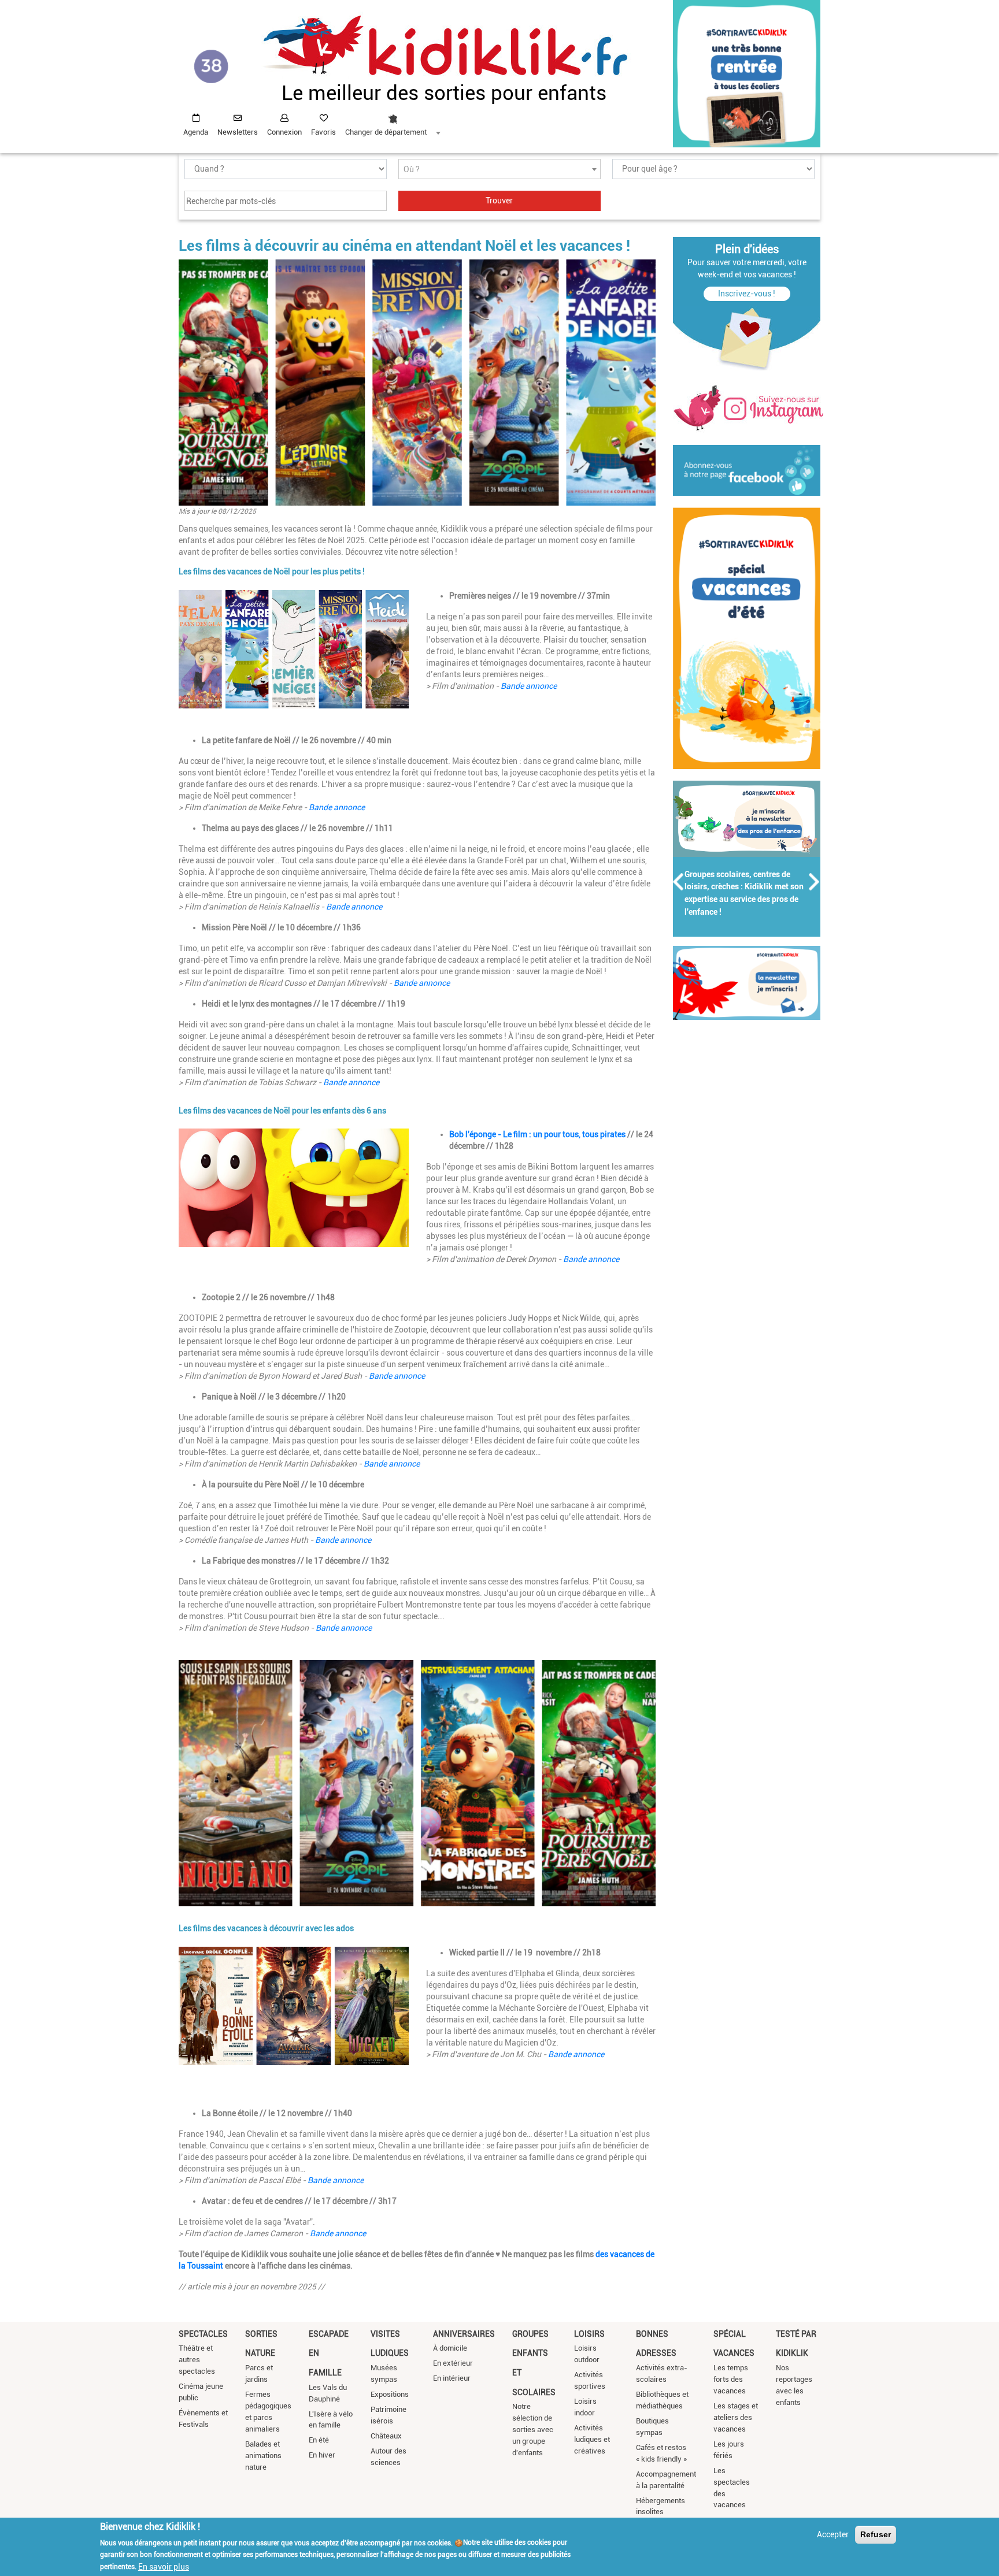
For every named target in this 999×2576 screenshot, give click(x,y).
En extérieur (453, 2363)
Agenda (196, 132)
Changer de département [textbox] (386, 132)
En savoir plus (164, 2566)
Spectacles (203, 2334)
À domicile (450, 2348)
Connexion (284, 132)
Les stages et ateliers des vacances (736, 2417)
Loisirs (589, 2334)
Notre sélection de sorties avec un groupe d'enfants (533, 2430)
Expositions (390, 2394)
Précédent (679, 882)
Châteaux (386, 2436)
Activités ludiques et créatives (592, 2439)
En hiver (322, 2455)
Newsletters (238, 132)
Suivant (815, 882)
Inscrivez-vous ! (747, 294)
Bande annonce (529, 686)
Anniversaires (464, 2334)
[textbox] (499, 170)
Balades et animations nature (263, 2456)
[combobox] (393, 122)
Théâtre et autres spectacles (197, 2360)
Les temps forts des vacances (731, 2379)
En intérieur (452, 2378)
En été (319, 2440)
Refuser (876, 2534)
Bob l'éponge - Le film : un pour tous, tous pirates (538, 1134)
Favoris (323, 132)
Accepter (833, 2534)
